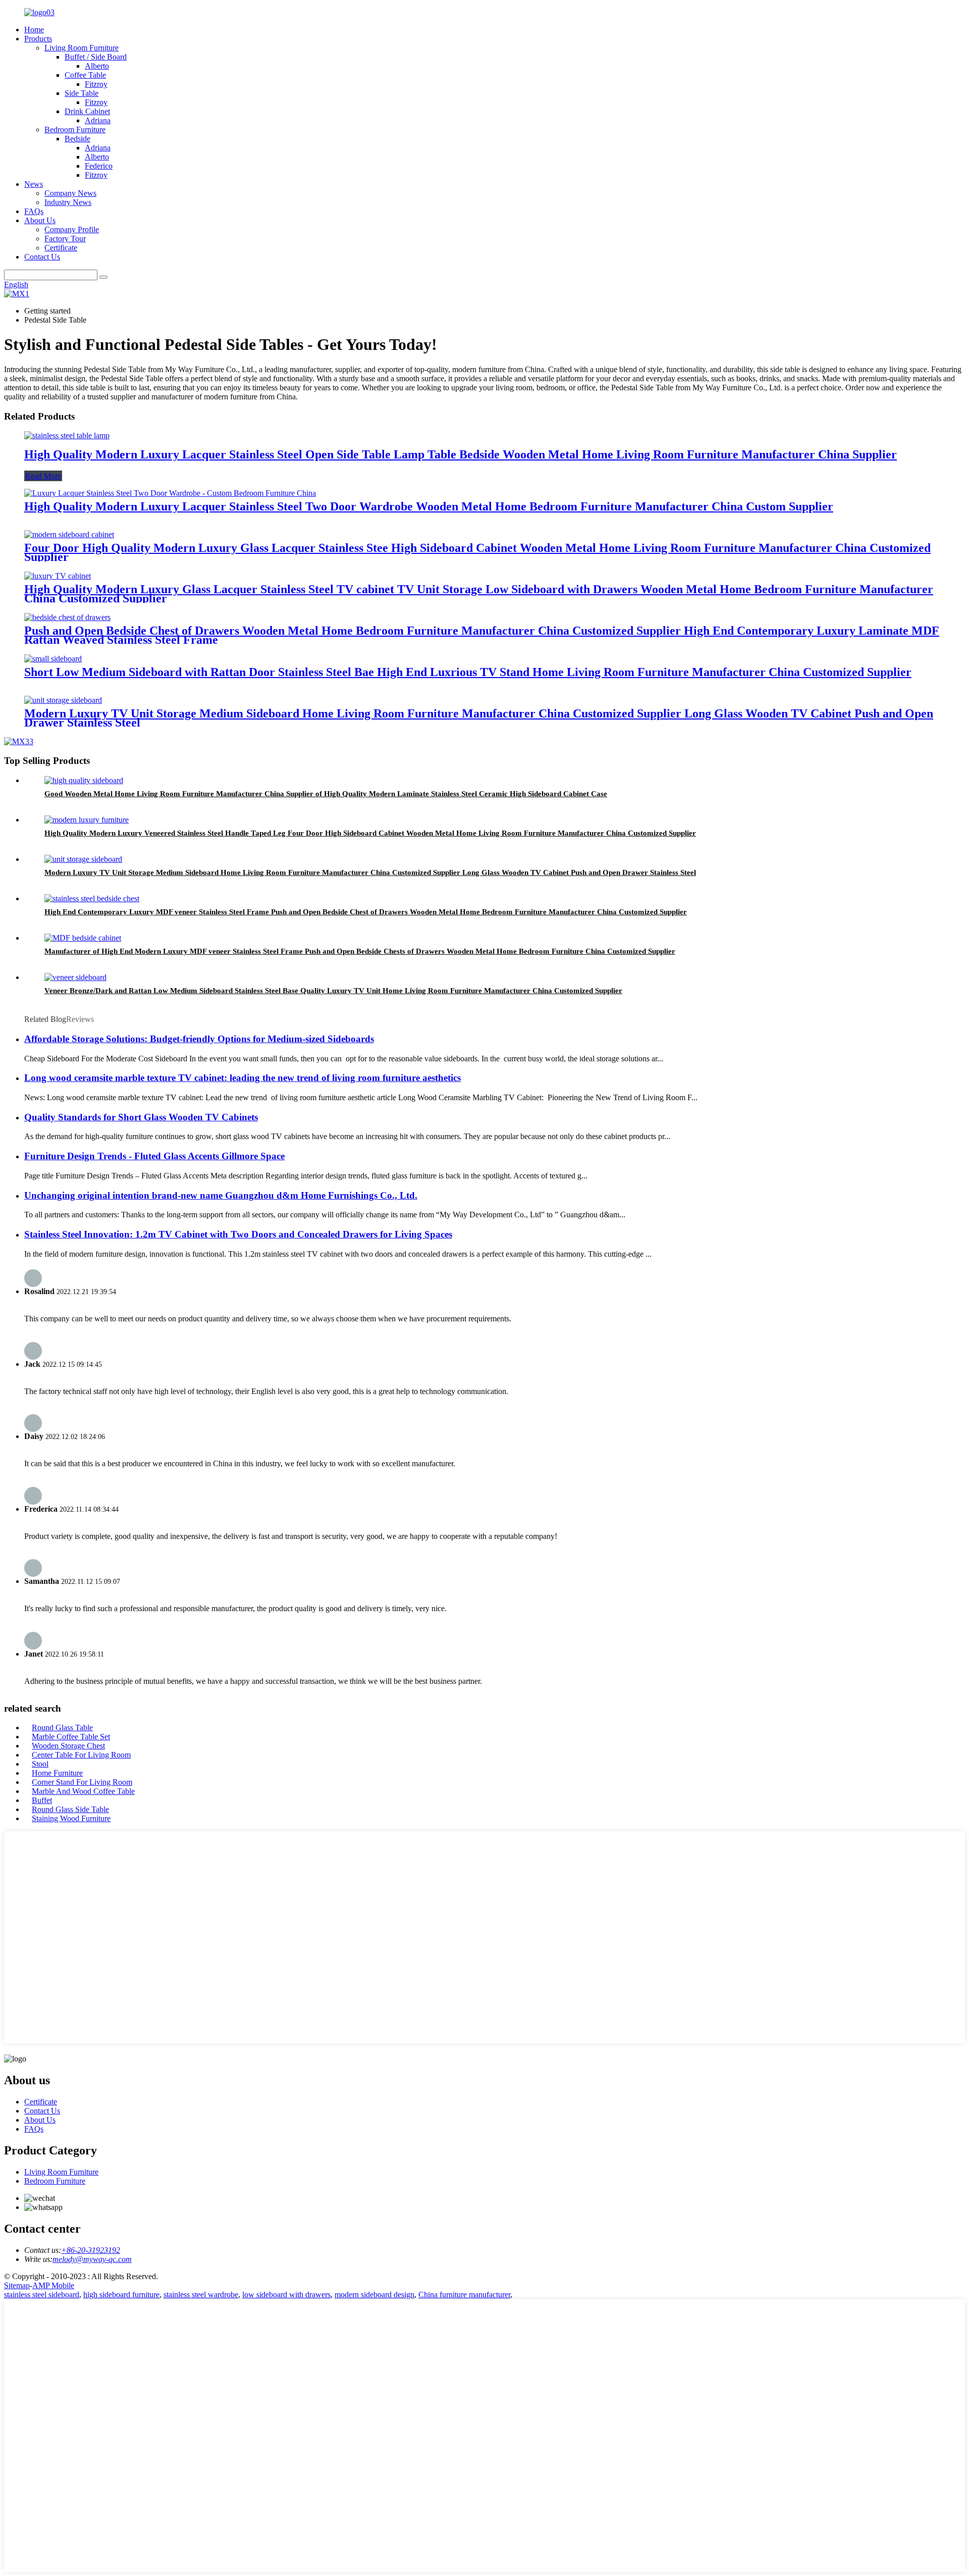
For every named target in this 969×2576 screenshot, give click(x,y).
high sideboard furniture (121, 2295)
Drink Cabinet (87, 111)
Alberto (97, 66)
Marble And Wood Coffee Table (83, 1791)
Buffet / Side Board (96, 57)
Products (38, 39)
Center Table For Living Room (81, 1755)
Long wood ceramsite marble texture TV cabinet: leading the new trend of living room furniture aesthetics (243, 1078)
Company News (70, 193)
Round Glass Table (62, 1728)
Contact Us (42, 257)
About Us (40, 220)
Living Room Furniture (82, 48)
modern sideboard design (374, 2295)
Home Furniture (57, 1773)
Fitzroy (96, 84)
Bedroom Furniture (75, 130)
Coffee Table (85, 75)
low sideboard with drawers (286, 2295)
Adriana (98, 120)
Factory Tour (65, 239)
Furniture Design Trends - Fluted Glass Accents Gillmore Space (154, 1156)
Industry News (68, 202)
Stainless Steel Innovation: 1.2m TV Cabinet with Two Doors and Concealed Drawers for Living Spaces (238, 1234)
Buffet (42, 1800)
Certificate (61, 248)
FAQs (34, 211)
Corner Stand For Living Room (82, 1782)
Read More (43, 476)
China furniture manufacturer (464, 2295)
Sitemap (17, 2285)
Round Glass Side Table (70, 1809)
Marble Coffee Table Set (71, 1737)
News (34, 184)
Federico (99, 166)
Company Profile (72, 229)
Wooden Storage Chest (68, 1746)
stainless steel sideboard (42, 2295)
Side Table (82, 93)
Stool (40, 1764)
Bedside (77, 139)
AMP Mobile (53, 2285)
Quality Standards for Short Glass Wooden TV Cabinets (141, 1117)
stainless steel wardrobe (201, 2295)
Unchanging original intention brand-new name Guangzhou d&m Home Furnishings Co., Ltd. (221, 1195)
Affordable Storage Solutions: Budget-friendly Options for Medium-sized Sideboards (199, 1039)
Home (34, 30)
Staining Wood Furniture (71, 1818)
